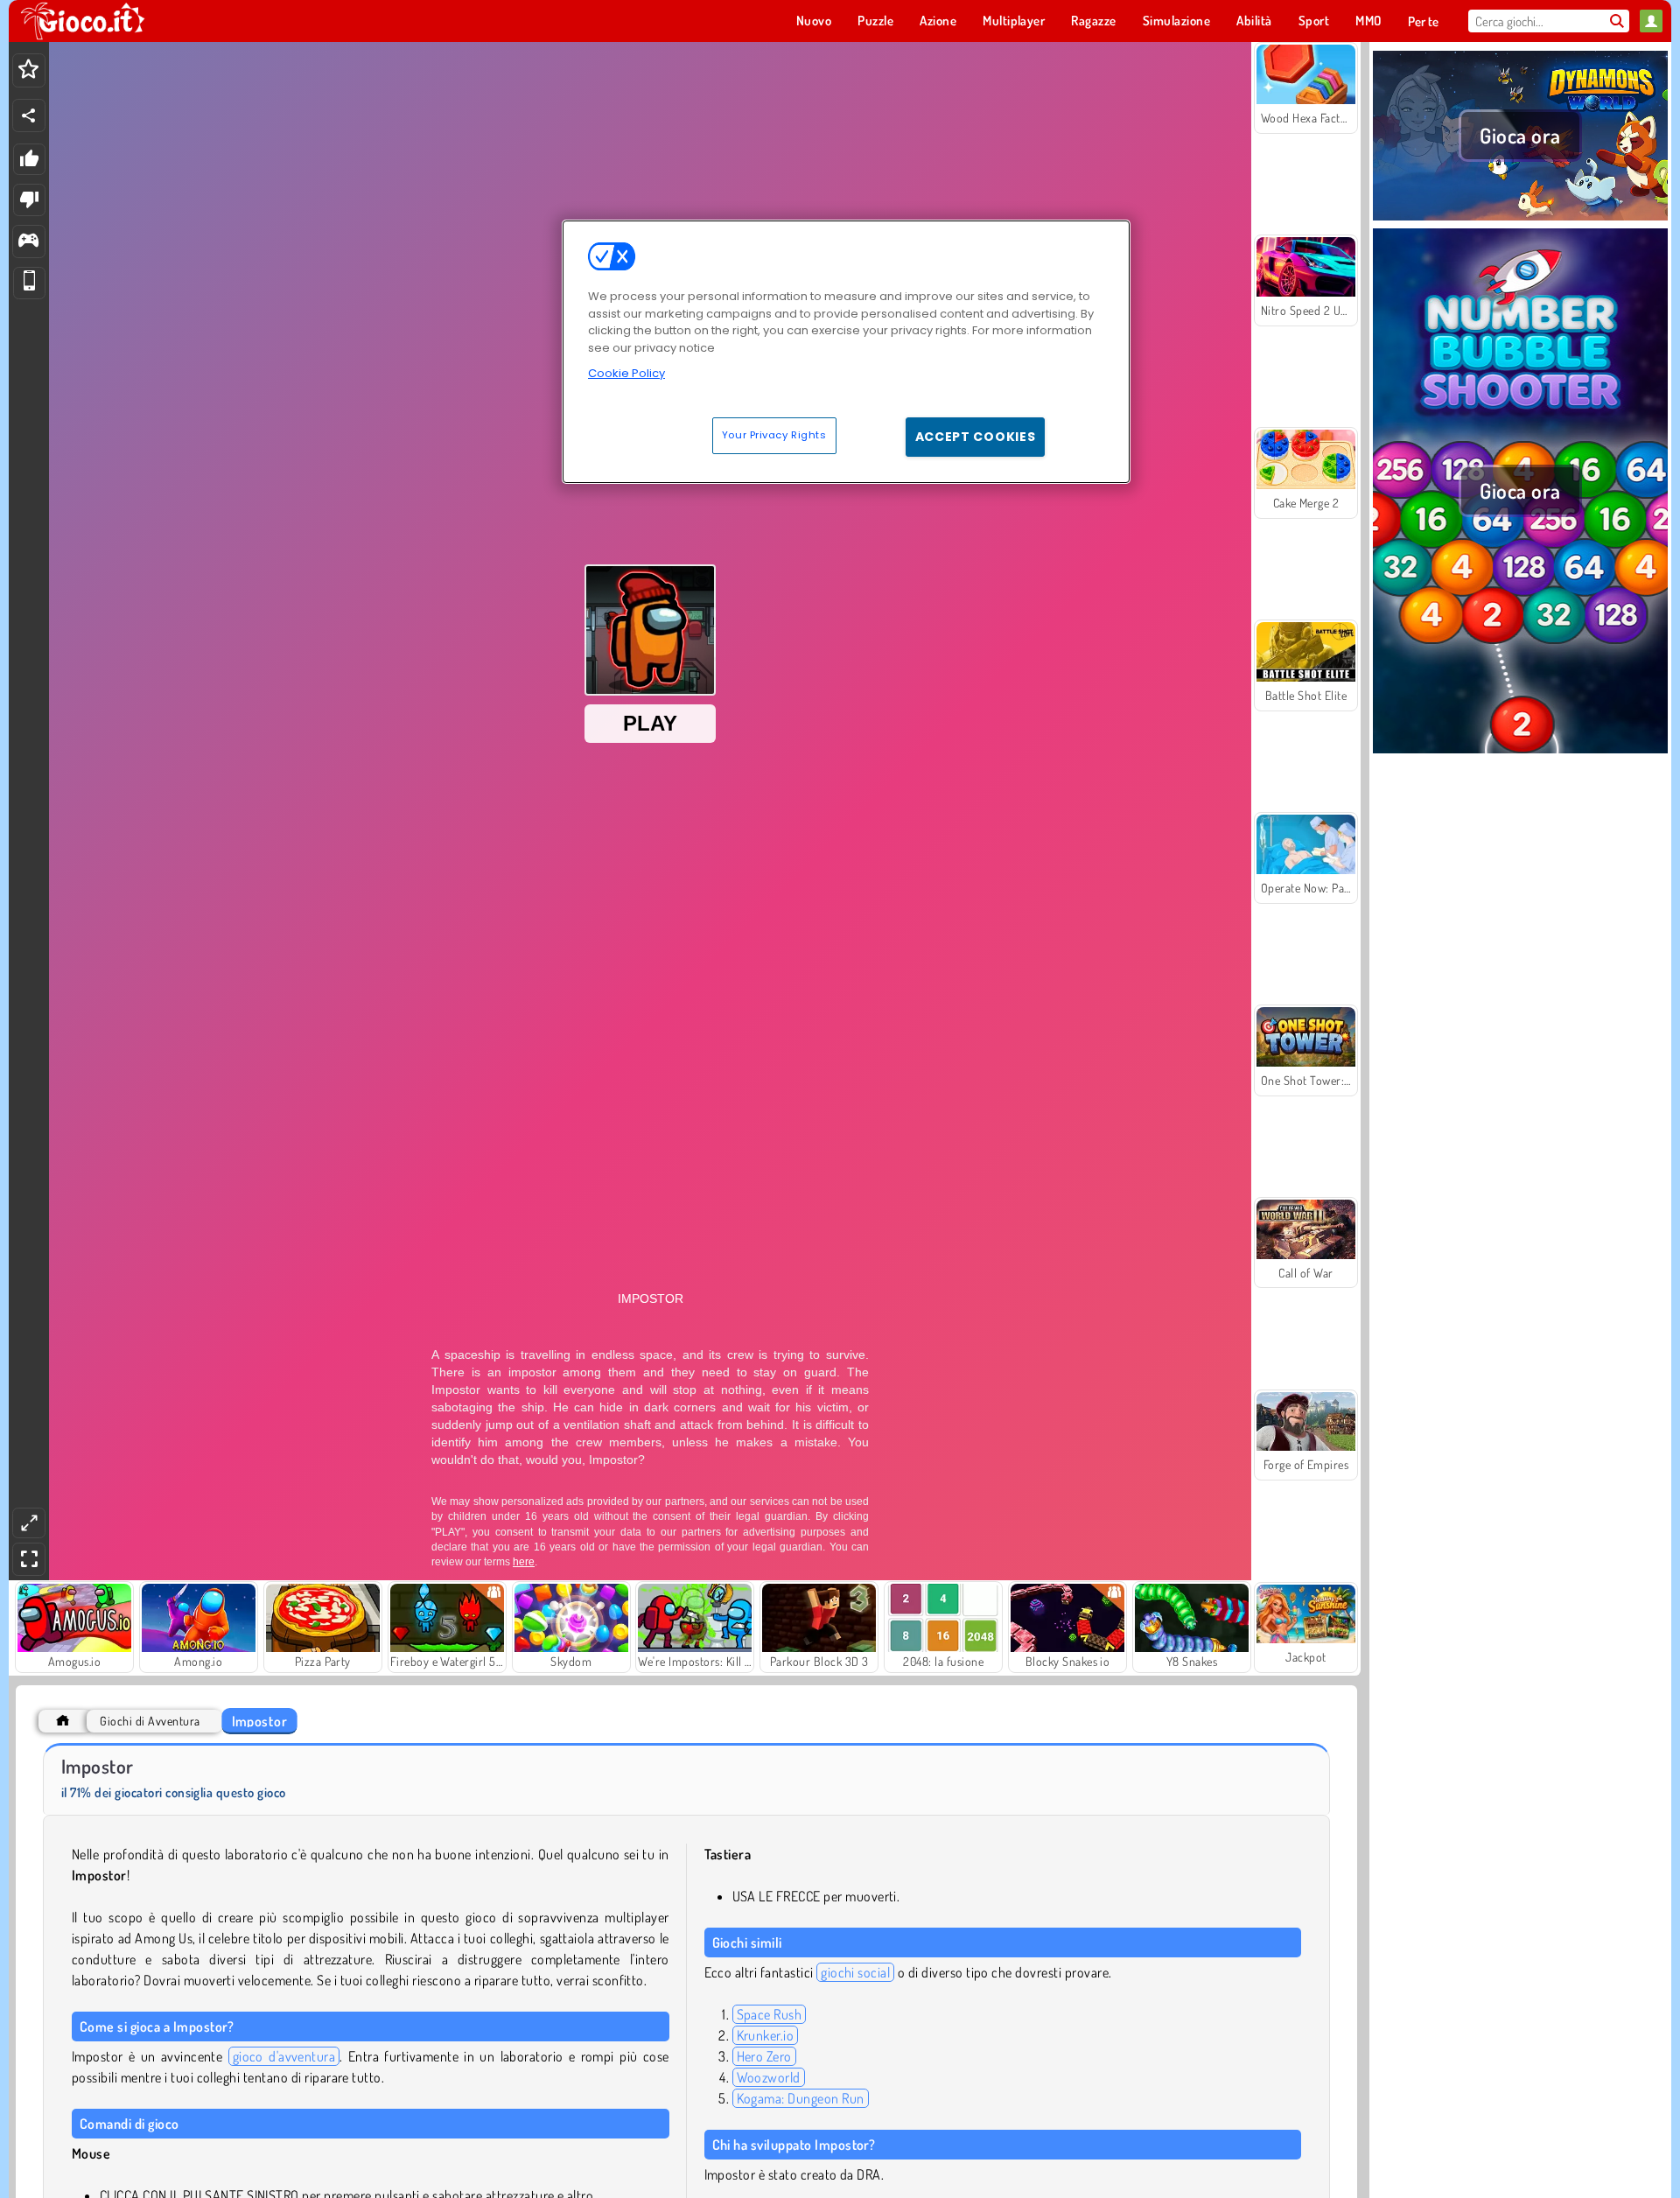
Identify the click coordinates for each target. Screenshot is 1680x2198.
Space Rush (770, 2014)
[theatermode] (29, 1523)
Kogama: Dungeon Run (801, 2098)
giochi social (855, 1972)
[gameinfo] (28, 242)
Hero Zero (764, 2056)
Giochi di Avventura (150, 1721)
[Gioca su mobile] (29, 283)
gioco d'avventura (284, 2056)
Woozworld (769, 2077)
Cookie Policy (626, 373)
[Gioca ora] (1520, 218)
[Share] (29, 115)
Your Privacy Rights (774, 435)
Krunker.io (766, 2035)
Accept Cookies (976, 437)
